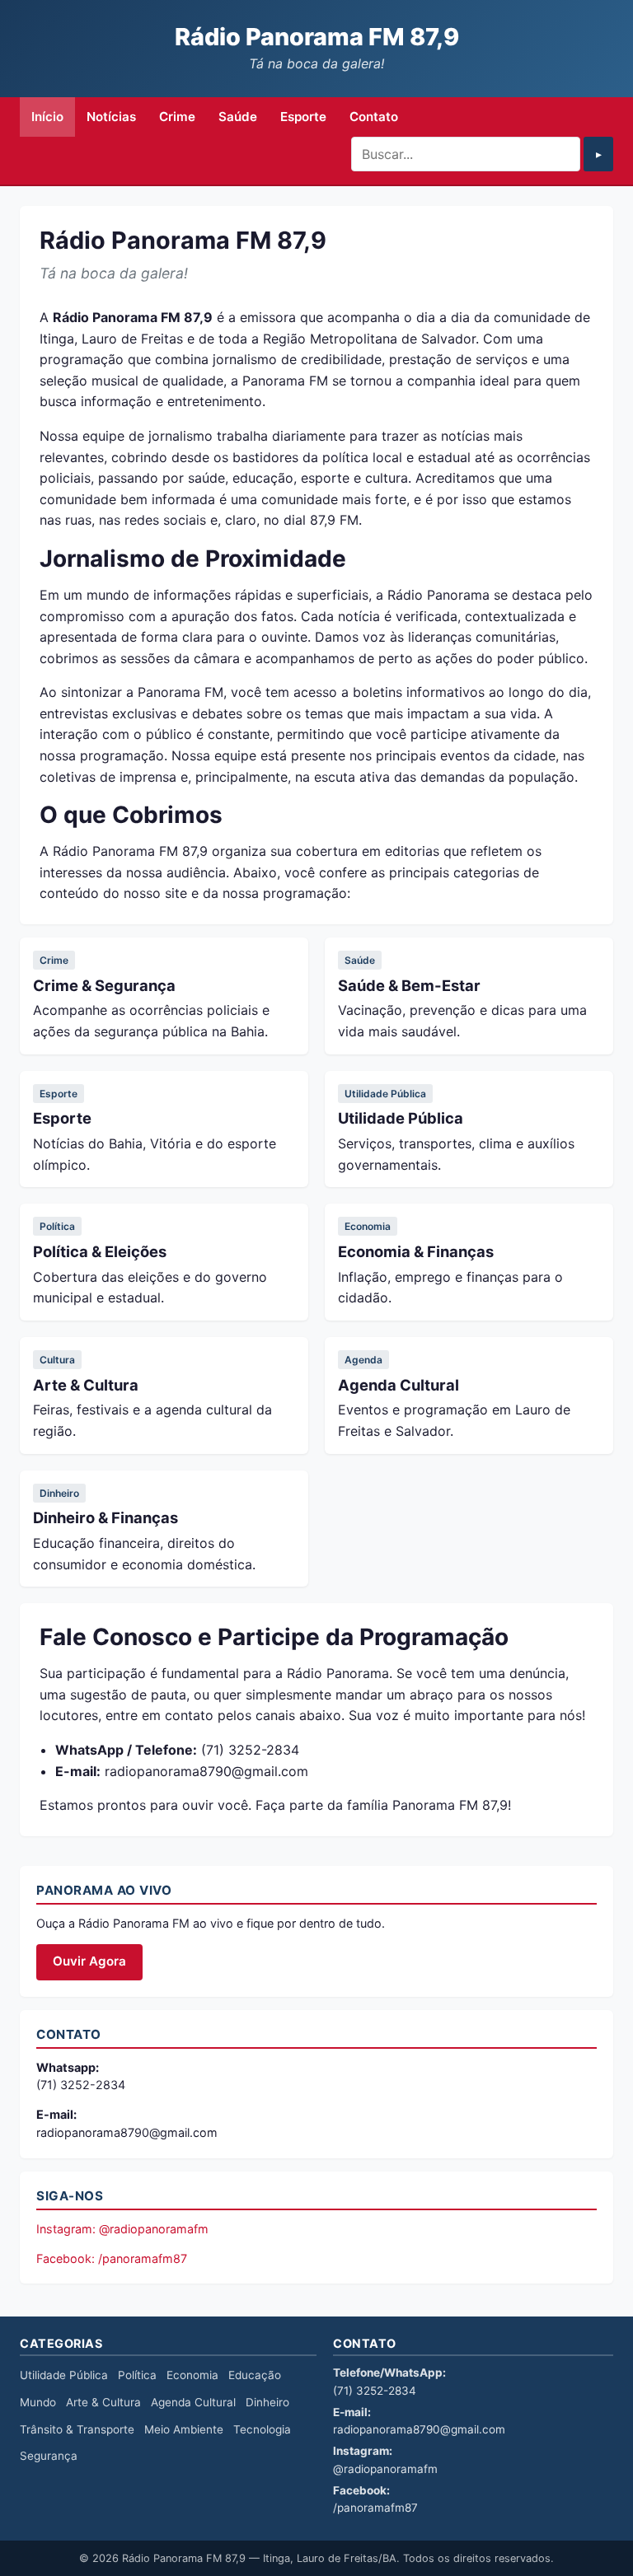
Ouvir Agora (89, 1961)
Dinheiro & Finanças (105, 1517)
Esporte (303, 117)
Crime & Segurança (104, 985)
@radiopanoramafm (385, 2469)
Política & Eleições (100, 1251)
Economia (368, 1226)
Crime (177, 117)
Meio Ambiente (184, 2429)
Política (57, 1226)
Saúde (238, 117)
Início (47, 117)
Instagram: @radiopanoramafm (122, 2229)
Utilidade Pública (385, 1094)
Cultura (57, 1360)
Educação (255, 2375)
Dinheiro (59, 1493)
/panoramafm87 (375, 2508)
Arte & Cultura (86, 1385)
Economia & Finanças (416, 1251)
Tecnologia (262, 2429)
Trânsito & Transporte (77, 2429)
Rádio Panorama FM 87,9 (317, 37)
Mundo (38, 2402)
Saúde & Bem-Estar (409, 985)
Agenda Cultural (399, 1385)
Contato (374, 117)
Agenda (363, 1360)
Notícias (111, 117)
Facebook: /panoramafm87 (112, 2258)
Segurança (49, 2456)
